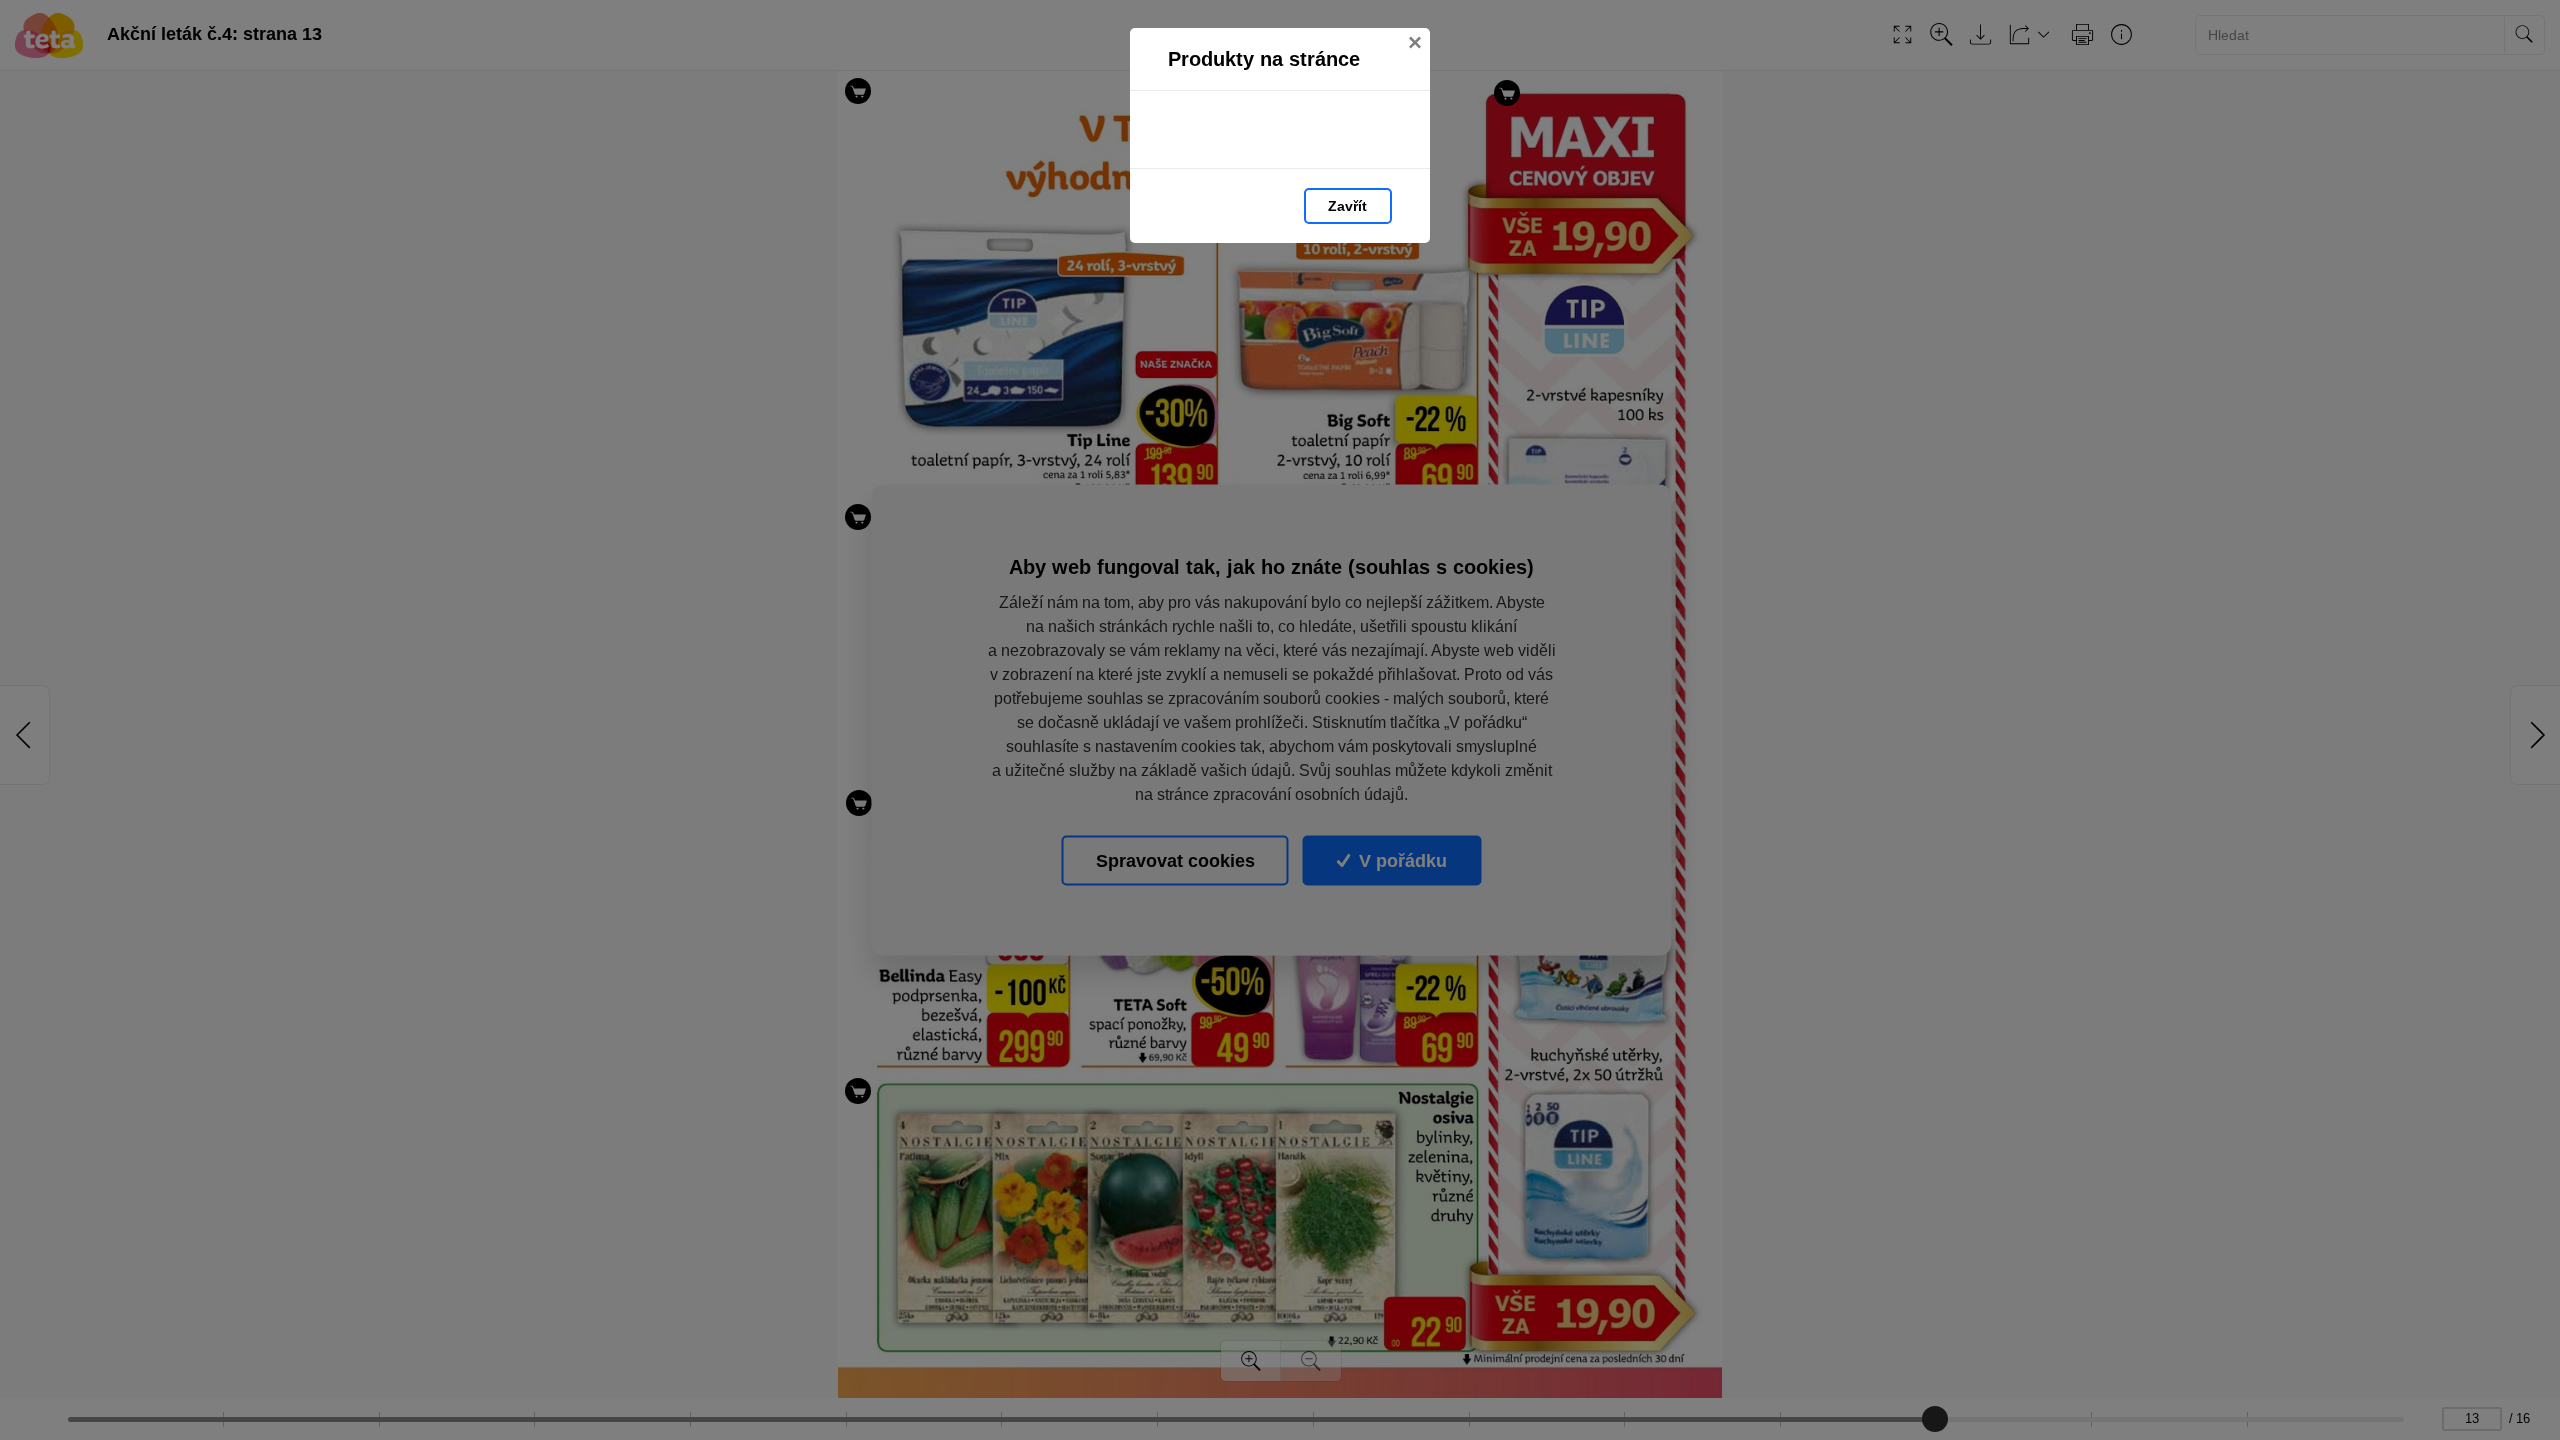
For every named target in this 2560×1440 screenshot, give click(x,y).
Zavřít (1347, 206)
